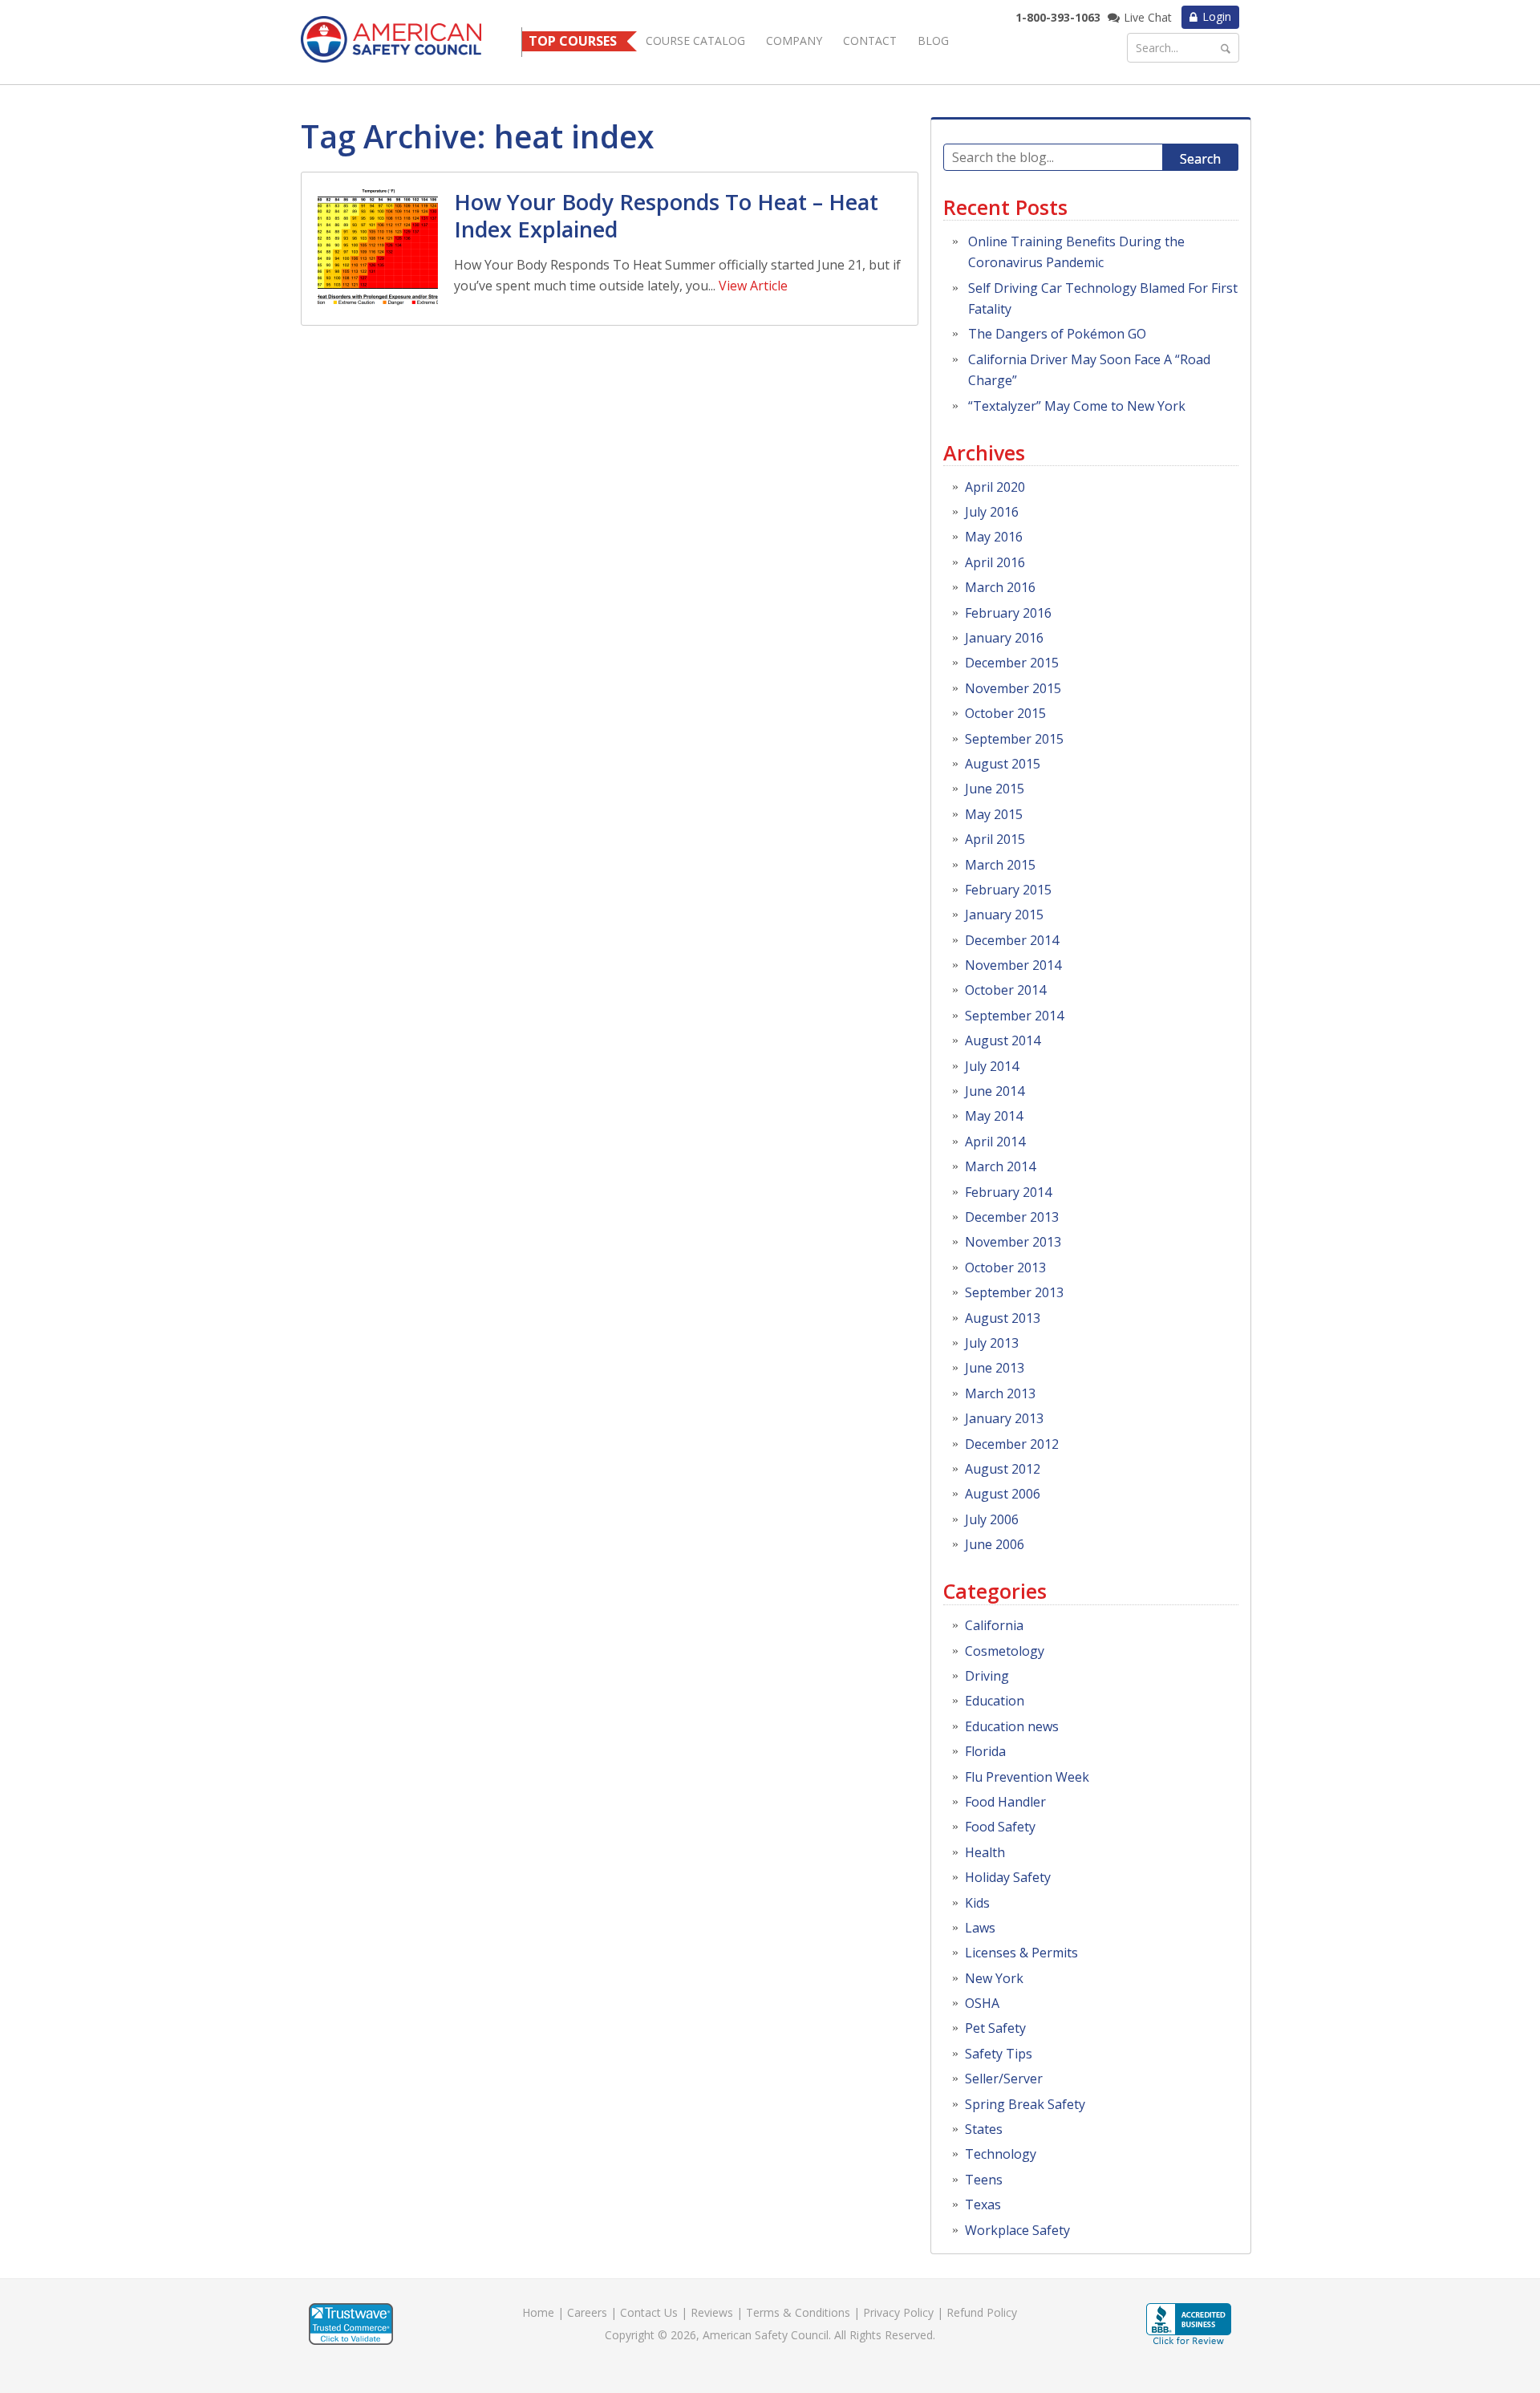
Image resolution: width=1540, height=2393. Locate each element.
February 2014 (1008, 1192)
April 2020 (995, 487)
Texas (983, 2204)
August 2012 (1003, 1469)
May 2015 (994, 814)
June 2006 (995, 1544)
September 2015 (1014, 739)
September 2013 (1014, 1292)
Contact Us (649, 2312)
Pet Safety (995, 2028)
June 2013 (995, 1368)
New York (994, 1978)
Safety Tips (999, 2054)
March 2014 (1000, 1166)
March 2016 (1000, 587)
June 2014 (995, 1091)
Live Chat (1148, 17)
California (994, 1625)
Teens (984, 2180)
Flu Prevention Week (1027, 1777)
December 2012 (1012, 1444)
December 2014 (1012, 940)
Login (1217, 16)
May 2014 (994, 1116)
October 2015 (1005, 713)
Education (995, 1701)
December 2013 (1012, 1217)
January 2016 (1004, 638)
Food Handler (1005, 1802)
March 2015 (1000, 865)
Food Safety (1000, 1827)
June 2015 (995, 789)
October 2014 (1005, 990)
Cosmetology (1005, 1651)
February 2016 (1008, 613)
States (984, 2129)
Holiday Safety (1008, 1877)
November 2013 (1013, 1242)
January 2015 (1004, 915)
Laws (980, 1928)
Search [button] (1200, 159)
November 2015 (1013, 688)
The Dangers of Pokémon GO (1057, 334)
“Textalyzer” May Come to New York (1077, 406)
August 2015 (1003, 764)
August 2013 (1003, 1318)
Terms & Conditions (798, 2312)
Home (538, 2312)
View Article (753, 286)
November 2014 (1013, 965)
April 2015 (995, 839)
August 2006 (1003, 1494)
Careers (587, 2312)
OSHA (982, 2003)
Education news (1012, 1726)
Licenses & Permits (1021, 1953)
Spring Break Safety (1025, 2104)
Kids (977, 1903)
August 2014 (1003, 1040)
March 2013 (1000, 1393)
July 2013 (992, 1343)
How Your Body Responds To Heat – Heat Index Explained (666, 215)
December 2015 (1012, 663)
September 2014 (1014, 1016)
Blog (933, 41)
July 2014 (992, 1066)
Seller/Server (1004, 2079)
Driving (987, 1676)
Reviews (712, 2312)
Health (985, 1852)
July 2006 (992, 1519)
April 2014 (995, 1142)
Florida (985, 1751)
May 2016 (994, 537)
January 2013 (1004, 1418)
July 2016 (992, 512)
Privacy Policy (898, 2312)
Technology (1001, 2154)
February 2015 (1008, 890)
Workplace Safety (1017, 2230)
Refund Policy (982, 2312)
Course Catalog (695, 41)
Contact (870, 41)
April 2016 (995, 562)
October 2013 (1005, 1267)
